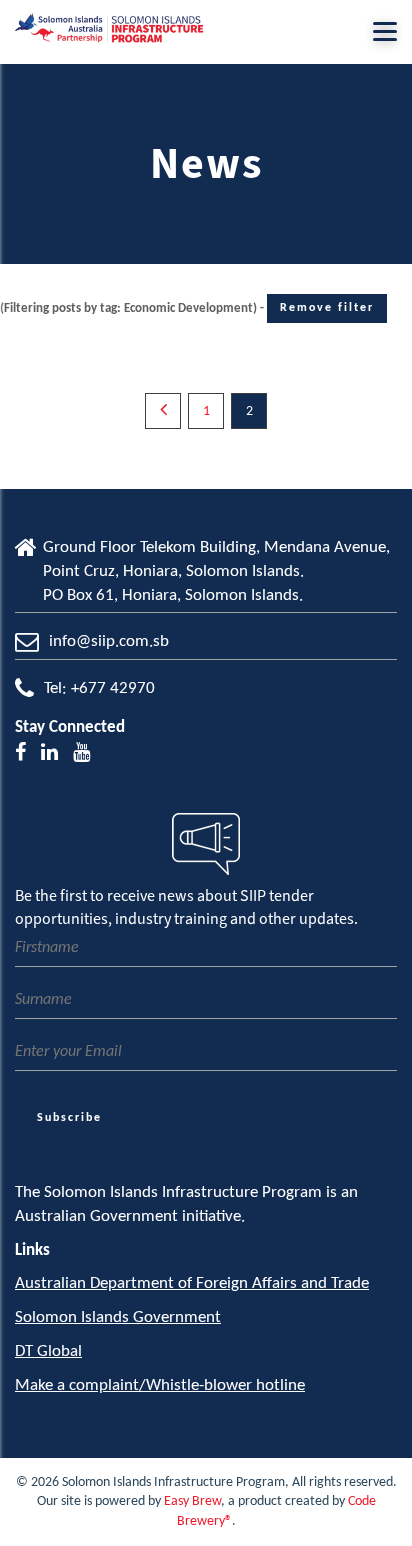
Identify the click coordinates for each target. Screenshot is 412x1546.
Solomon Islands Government (118, 1317)
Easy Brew (192, 1501)
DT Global (48, 1351)
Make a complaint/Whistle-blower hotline (160, 1385)
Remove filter (327, 308)
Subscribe (69, 1118)
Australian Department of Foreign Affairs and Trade (192, 1283)
